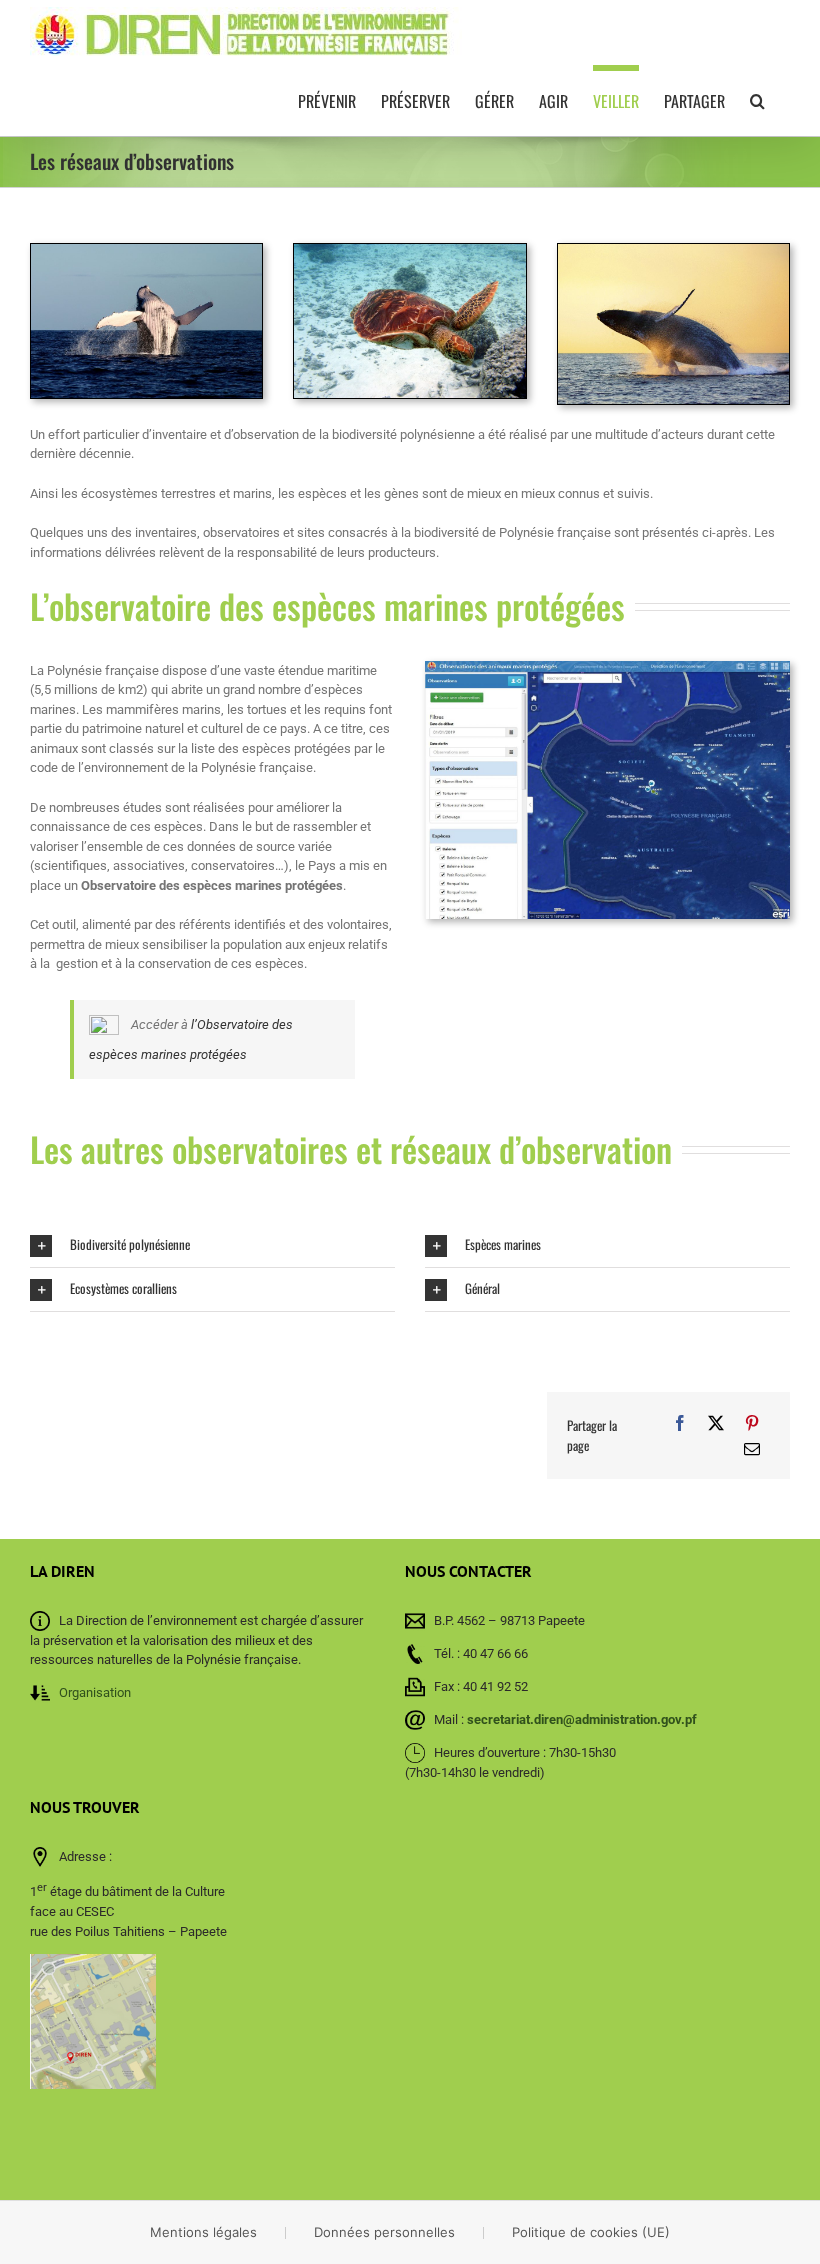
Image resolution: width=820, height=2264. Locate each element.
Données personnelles (384, 2232)
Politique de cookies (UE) (591, 2232)
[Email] (752, 1449)
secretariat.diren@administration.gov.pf (582, 1719)
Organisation (95, 1692)
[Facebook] (680, 1423)
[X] (716, 1423)
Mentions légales (203, 2232)
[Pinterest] (752, 1423)
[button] (757, 97)
